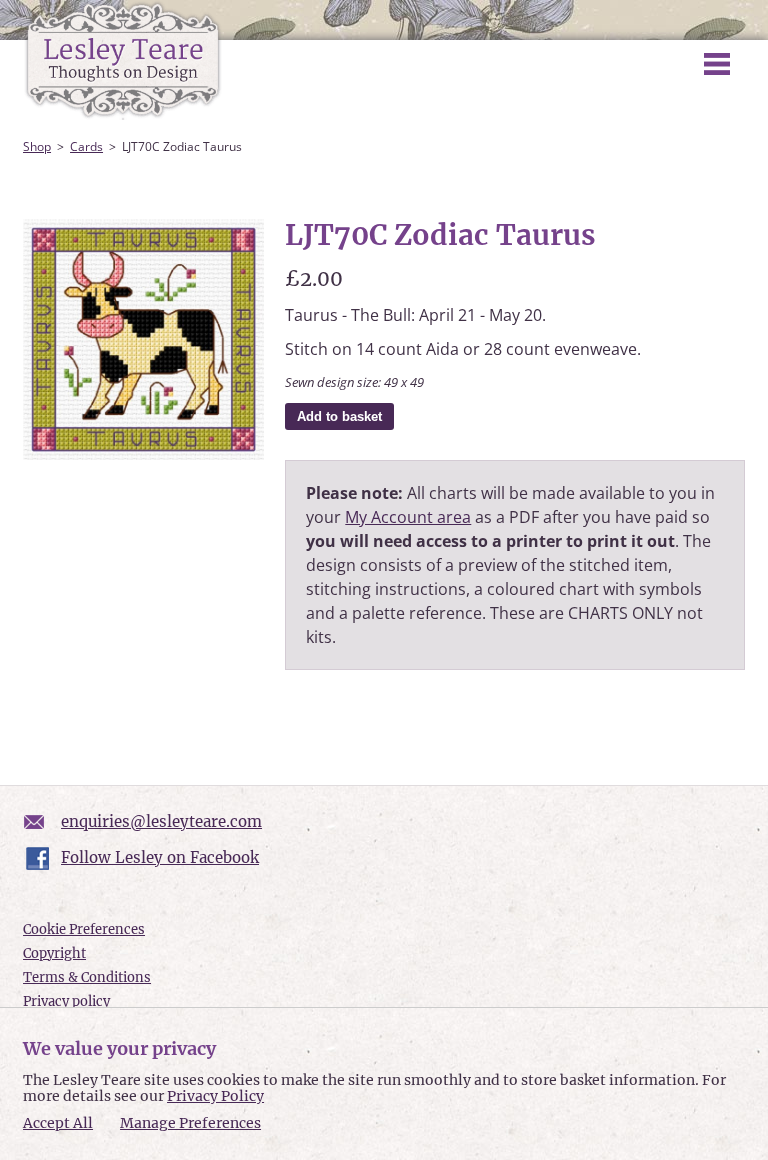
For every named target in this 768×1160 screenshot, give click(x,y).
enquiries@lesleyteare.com (161, 821)
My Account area (408, 517)
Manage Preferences (190, 1123)
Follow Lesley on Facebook (160, 857)
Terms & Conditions (87, 977)
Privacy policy (66, 1001)
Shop (37, 146)
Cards (86, 146)
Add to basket (339, 416)
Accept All (58, 1123)
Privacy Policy (215, 1096)
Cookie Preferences (84, 929)
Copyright (54, 953)
